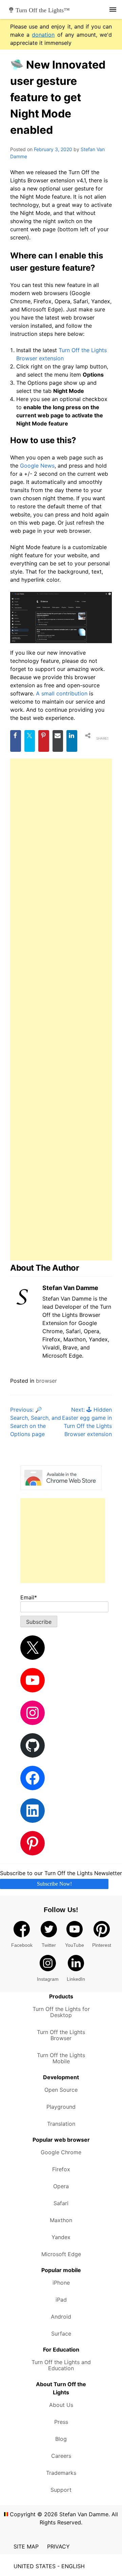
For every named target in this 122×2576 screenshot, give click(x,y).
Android (61, 2317)
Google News (37, 466)
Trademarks (61, 2473)
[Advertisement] (61, 1010)
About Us (61, 2405)
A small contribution (62, 693)
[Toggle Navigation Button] (113, 9)
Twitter (49, 1945)
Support (61, 2490)
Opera (61, 2186)
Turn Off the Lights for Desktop (61, 2012)
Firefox (61, 2169)
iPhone (61, 2283)
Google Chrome (61, 2152)
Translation (61, 2124)
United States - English (49, 2566)
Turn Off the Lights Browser (61, 2035)
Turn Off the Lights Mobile (61, 2058)
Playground (61, 2107)
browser (46, 1381)
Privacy (58, 2546)
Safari (61, 2203)
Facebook (22, 1945)
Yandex (61, 2237)
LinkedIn (76, 1979)
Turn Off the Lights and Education (61, 2365)
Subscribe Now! (54, 1884)
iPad (61, 2300)
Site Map (26, 2546)
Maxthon (61, 2220)
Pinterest (102, 1945)
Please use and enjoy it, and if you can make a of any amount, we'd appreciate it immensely (61, 35)
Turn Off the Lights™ (43, 10)
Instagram (48, 1979)
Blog (61, 2439)
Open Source (61, 2090)
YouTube (75, 1945)
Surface (61, 2334)
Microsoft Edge (61, 2254)
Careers (61, 2456)
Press (61, 2422)
